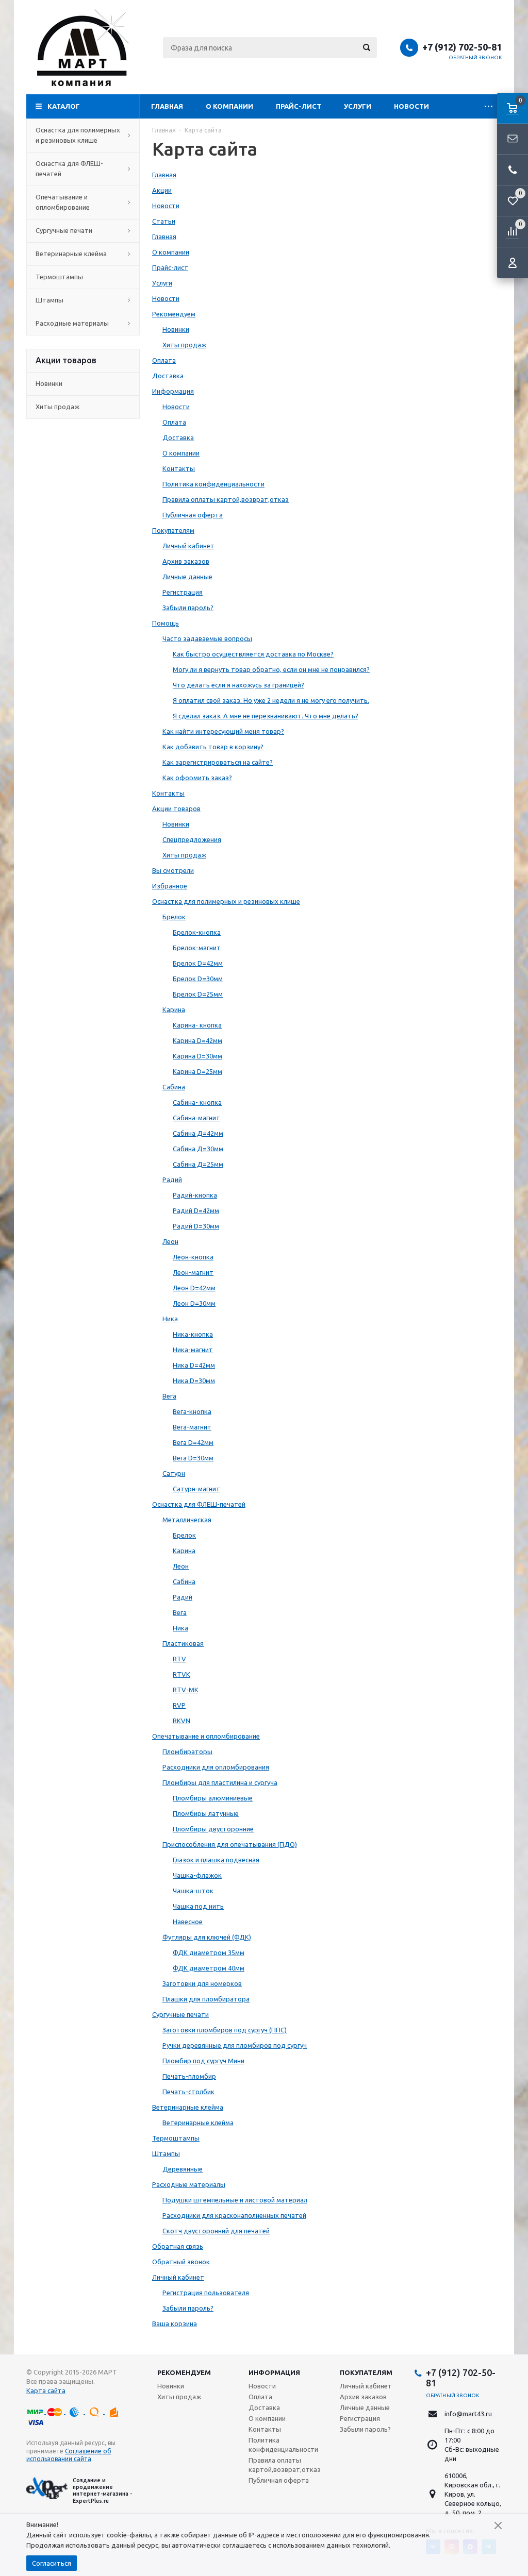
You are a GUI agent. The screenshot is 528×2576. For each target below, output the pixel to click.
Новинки (49, 383)
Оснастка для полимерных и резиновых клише (78, 135)
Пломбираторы (187, 1752)
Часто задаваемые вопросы (207, 638)
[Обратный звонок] (513, 170)
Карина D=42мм (197, 1040)
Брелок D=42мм (198, 963)
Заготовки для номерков (202, 1983)
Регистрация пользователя (206, 2293)
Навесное (188, 1922)
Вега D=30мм (193, 1458)
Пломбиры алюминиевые (213, 1798)
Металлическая (187, 1520)
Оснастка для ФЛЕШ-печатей (69, 169)
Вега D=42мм (193, 1442)
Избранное (170, 886)
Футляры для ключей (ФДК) (207, 1937)
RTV (179, 1659)
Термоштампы (59, 277)
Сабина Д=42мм (198, 1133)
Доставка (168, 376)
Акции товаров (176, 809)
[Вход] (513, 263)
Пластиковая (183, 1643)
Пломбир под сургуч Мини (203, 2061)
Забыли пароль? (188, 608)
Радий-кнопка (195, 1195)
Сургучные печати (64, 230)
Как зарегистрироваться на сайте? (218, 762)
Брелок (174, 917)
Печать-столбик (188, 2092)
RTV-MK (186, 1690)
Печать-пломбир (189, 2076)
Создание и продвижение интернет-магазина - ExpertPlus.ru (102, 2490)
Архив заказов (186, 561)
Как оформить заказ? (197, 778)
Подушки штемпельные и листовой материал (235, 2200)
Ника (170, 1319)
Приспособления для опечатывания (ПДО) (230, 1844)
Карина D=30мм (197, 1056)
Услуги (358, 106)
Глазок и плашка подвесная (216, 1860)
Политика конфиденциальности (213, 484)
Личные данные (187, 577)
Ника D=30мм (194, 1380)
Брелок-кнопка (197, 932)
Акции (162, 190)
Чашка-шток (193, 1891)
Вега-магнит (192, 1427)
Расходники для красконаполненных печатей (234, 2215)
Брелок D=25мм (198, 994)
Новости (411, 106)
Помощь (166, 623)
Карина (174, 1009)
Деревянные (183, 2169)
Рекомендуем (174, 314)
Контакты (179, 468)
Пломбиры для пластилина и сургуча (220, 1782)
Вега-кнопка (192, 1411)
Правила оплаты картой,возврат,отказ (226, 499)
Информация (173, 391)
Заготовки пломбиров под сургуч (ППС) (225, 2030)
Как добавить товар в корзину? (213, 747)
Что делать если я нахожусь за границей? (238, 685)
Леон (170, 1241)
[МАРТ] (83, 47)
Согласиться (52, 2563)
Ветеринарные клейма (71, 254)
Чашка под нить (198, 1906)
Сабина (174, 1087)
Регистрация (183, 592)
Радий (172, 1180)
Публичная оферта (193, 515)
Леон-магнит (193, 1272)
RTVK (181, 1674)
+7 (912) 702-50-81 (462, 47)
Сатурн (174, 1473)
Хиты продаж (57, 407)
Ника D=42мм (194, 1365)
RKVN (181, 1721)
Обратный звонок (475, 57)
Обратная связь (178, 2246)
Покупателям (173, 530)
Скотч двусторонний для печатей (216, 2231)
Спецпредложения (192, 839)
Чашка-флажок (197, 1875)
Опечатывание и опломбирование (63, 202)
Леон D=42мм (194, 1288)
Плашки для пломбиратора (206, 1999)
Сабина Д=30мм (198, 1149)
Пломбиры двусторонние (213, 1829)
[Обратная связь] (513, 139)
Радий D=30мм (196, 1226)
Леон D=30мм (194, 1303)
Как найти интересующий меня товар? (223, 731)
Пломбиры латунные (206, 1813)
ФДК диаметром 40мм (209, 1968)
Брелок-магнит (197, 948)
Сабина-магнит (196, 1118)
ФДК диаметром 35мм (209, 1952)
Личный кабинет (188, 546)
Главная (167, 106)
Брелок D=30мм (198, 979)
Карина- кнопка (197, 1025)
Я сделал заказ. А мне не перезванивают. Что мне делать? (266, 716)
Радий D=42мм (196, 1210)
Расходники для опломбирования (216, 1767)
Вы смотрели (173, 870)
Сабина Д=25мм (198, 1164)
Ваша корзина (175, 2324)
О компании (229, 106)
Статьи (164, 221)
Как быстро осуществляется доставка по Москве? (253, 654)
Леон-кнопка (193, 1257)
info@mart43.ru (468, 2414)
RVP (179, 1705)
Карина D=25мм (197, 1071)
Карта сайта (46, 2390)
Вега (169, 1396)
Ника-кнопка (193, 1334)
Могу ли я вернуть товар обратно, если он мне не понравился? (271, 669)
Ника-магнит (193, 1350)
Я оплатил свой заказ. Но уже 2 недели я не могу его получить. (271, 700)
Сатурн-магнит (196, 1489)
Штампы (49, 300)
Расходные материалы (72, 323)
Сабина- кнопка (197, 1102)
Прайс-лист (299, 106)
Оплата (164, 360)
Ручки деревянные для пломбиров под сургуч (235, 2045)
